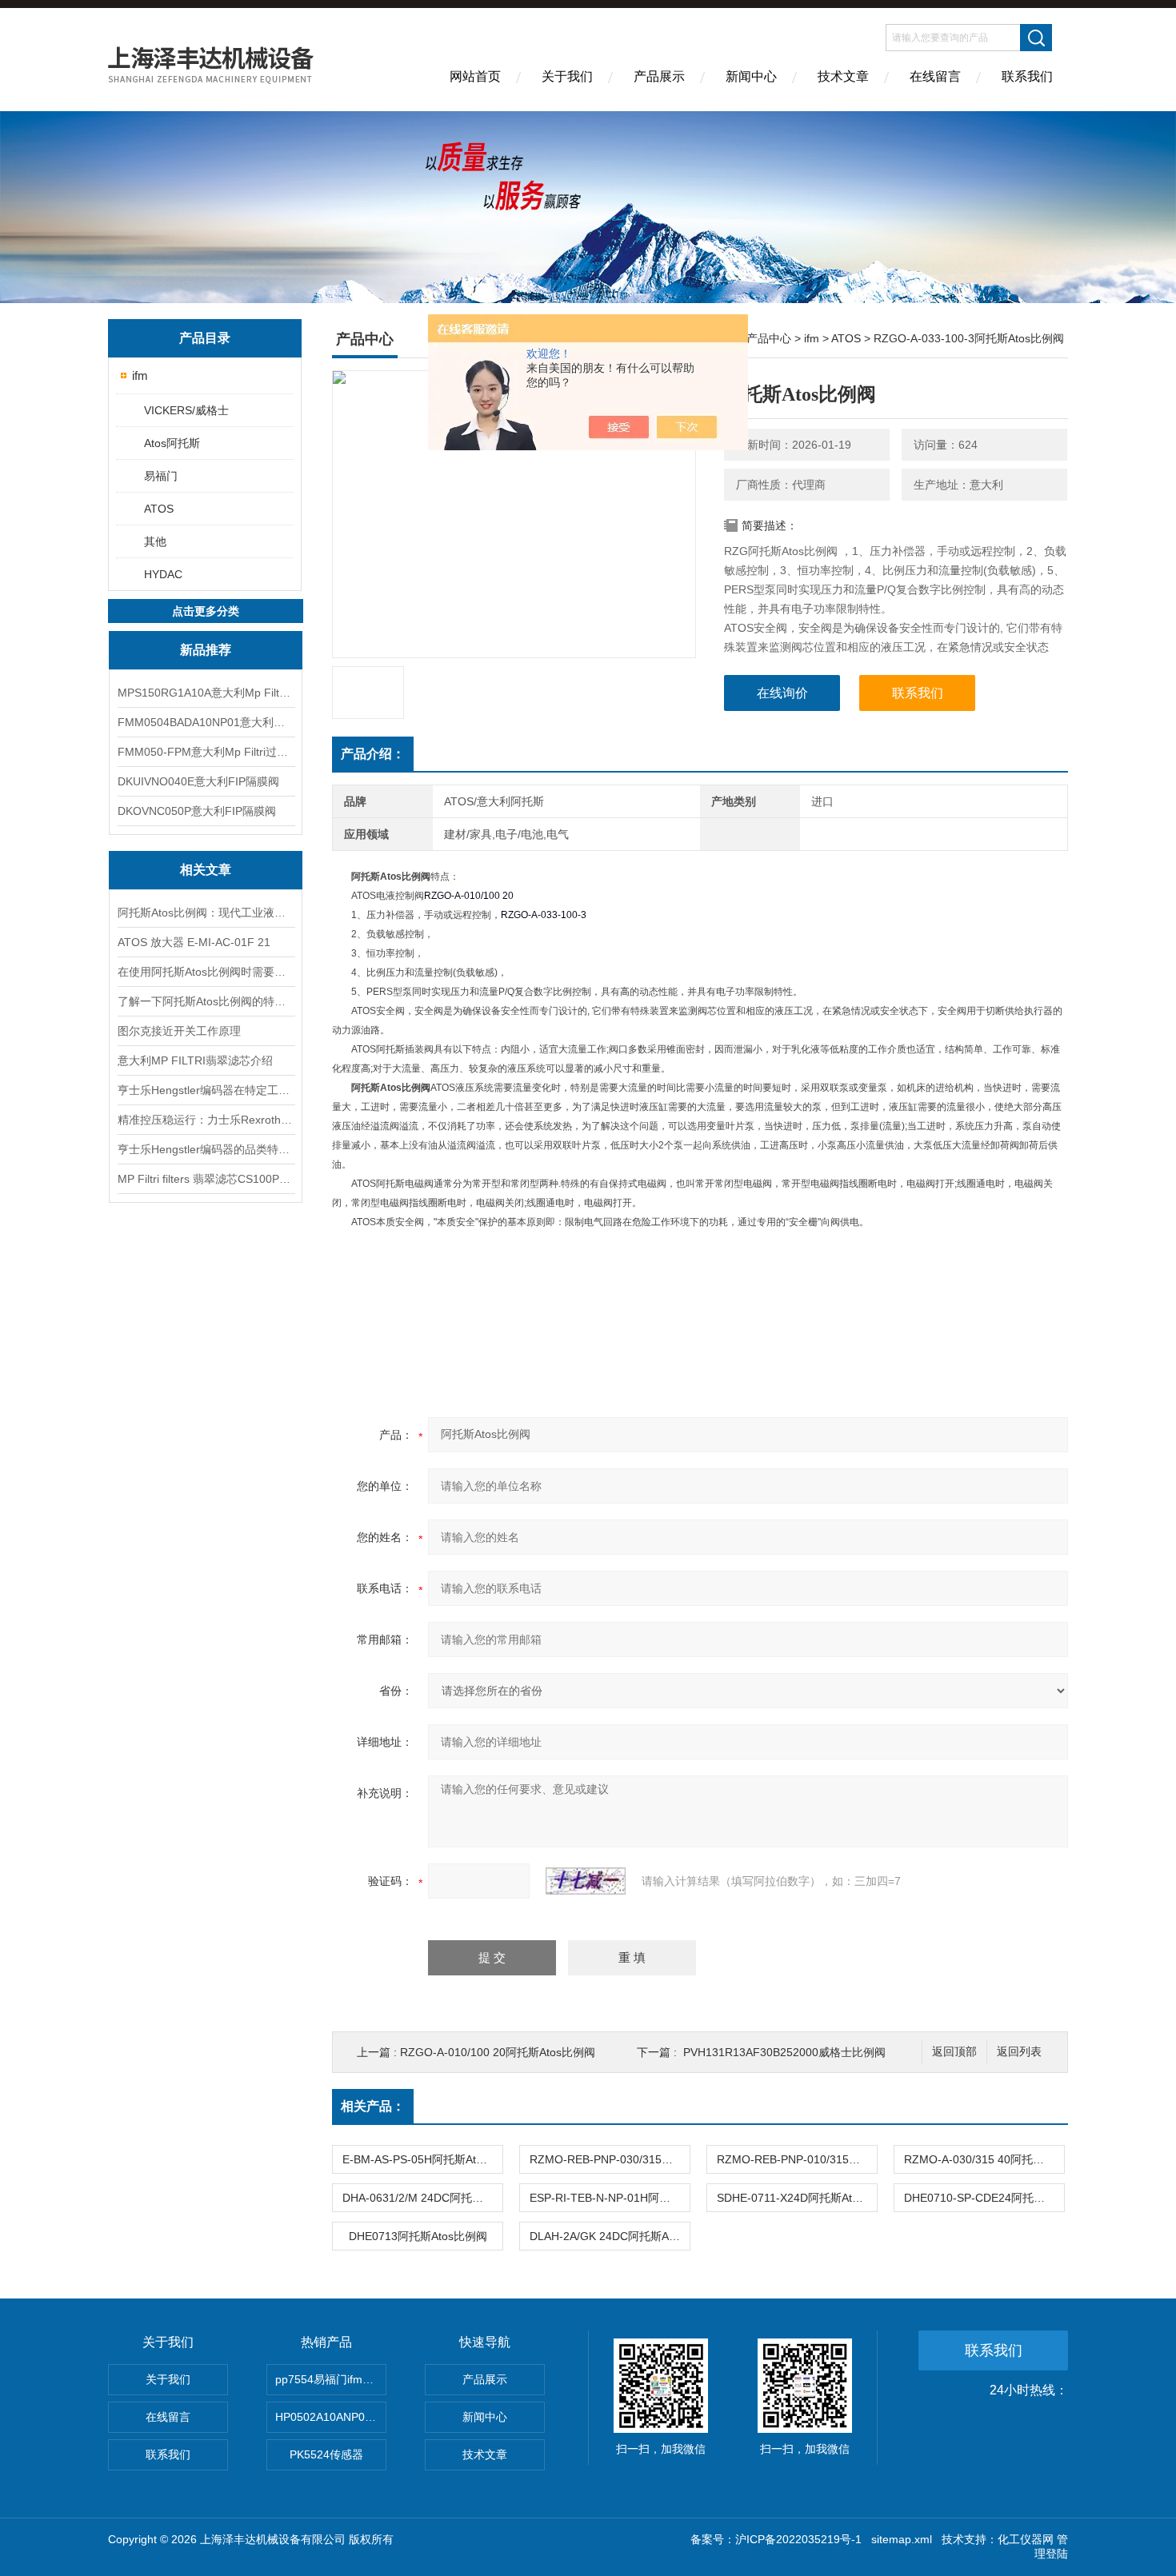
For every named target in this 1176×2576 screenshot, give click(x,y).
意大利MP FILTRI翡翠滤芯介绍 (195, 1060)
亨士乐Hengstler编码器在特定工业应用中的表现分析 (206, 1090)
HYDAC (163, 574)
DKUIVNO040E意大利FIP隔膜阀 (198, 781)
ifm (140, 375)
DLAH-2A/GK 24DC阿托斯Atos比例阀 (610, 2236)
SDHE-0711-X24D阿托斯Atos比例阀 (797, 2198)
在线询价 (782, 693)
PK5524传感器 (326, 2454)
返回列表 (1019, 2052)
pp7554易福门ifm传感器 (331, 2379)
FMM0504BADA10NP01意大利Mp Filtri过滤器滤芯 (206, 722)
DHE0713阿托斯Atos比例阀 (418, 2236)
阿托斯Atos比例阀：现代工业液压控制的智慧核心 (206, 913)
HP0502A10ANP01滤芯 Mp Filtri (331, 2417)
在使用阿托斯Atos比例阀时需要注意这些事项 (206, 972)
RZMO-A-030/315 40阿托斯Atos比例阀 (984, 2159)
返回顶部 (954, 2052)
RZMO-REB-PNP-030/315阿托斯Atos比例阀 (610, 2159)
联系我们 (1027, 76)
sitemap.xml (902, 2539)
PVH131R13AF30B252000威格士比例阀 (784, 2052)
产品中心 (769, 338)
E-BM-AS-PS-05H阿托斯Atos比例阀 (422, 2159)
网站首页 (475, 76)
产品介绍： (373, 754)
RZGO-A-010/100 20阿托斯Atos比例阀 (498, 2052)
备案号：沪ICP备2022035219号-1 (776, 2539)
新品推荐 (206, 650)
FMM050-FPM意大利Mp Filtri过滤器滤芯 (206, 752)
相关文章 (206, 870)
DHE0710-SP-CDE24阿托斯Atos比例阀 (984, 2198)
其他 (155, 541)
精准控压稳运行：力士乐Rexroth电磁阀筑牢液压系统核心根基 (206, 1120)
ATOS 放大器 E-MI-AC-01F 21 (194, 942)
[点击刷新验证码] (586, 1881)
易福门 (161, 476)
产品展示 (659, 76)
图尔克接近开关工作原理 (179, 1031)
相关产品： (373, 2106)
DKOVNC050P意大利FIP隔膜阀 (197, 811)
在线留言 (935, 76)
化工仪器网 (1026, 2539)
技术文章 (843, 76)
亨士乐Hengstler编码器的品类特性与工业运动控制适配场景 (206, 1149)
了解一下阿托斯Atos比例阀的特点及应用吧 (206, 1001)
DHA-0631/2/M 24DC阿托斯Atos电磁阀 (422, 2198)
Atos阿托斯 (172, 443)
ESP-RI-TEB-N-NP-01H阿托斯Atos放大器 (610, 2198)
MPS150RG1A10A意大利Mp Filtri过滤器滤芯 (206, 693)
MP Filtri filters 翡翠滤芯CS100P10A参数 (206, 1179)
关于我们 (567, 76)
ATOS (159, 509)
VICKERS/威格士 (186, 410)
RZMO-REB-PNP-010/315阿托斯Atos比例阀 (797, 2159)
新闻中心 (751, 76)
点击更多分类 (206, 611)
